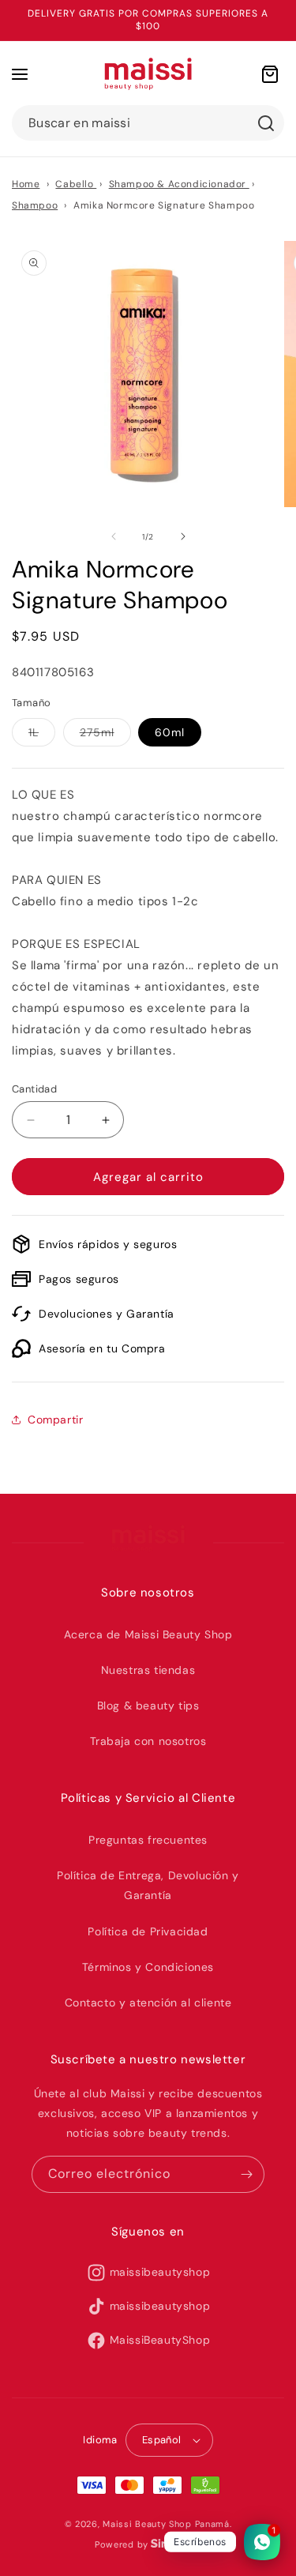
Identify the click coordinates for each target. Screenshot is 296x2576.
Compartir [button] (55, 1420)
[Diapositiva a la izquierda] (114, 536)
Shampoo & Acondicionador (179, 184)
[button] (20, 74)
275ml (105, 735)
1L (42, 735)
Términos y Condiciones (148, 1967)
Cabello (76, 184)
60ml (170, 732)
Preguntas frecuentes (148, 1840)
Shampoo (35, 205)
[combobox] (148, 123)
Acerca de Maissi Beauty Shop (148, 1634)
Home (26, 184)
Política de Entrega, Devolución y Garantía (148, 1885)
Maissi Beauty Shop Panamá (166, 2524)
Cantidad (34, 1089)
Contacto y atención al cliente (148, 2003)
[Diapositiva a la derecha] (183, 536)
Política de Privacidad (148, 1931)
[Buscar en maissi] (266, 123)
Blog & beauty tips (148, 1705)
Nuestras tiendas (148, 1670)
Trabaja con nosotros (148, 1741)
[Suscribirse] (246, 2174)
